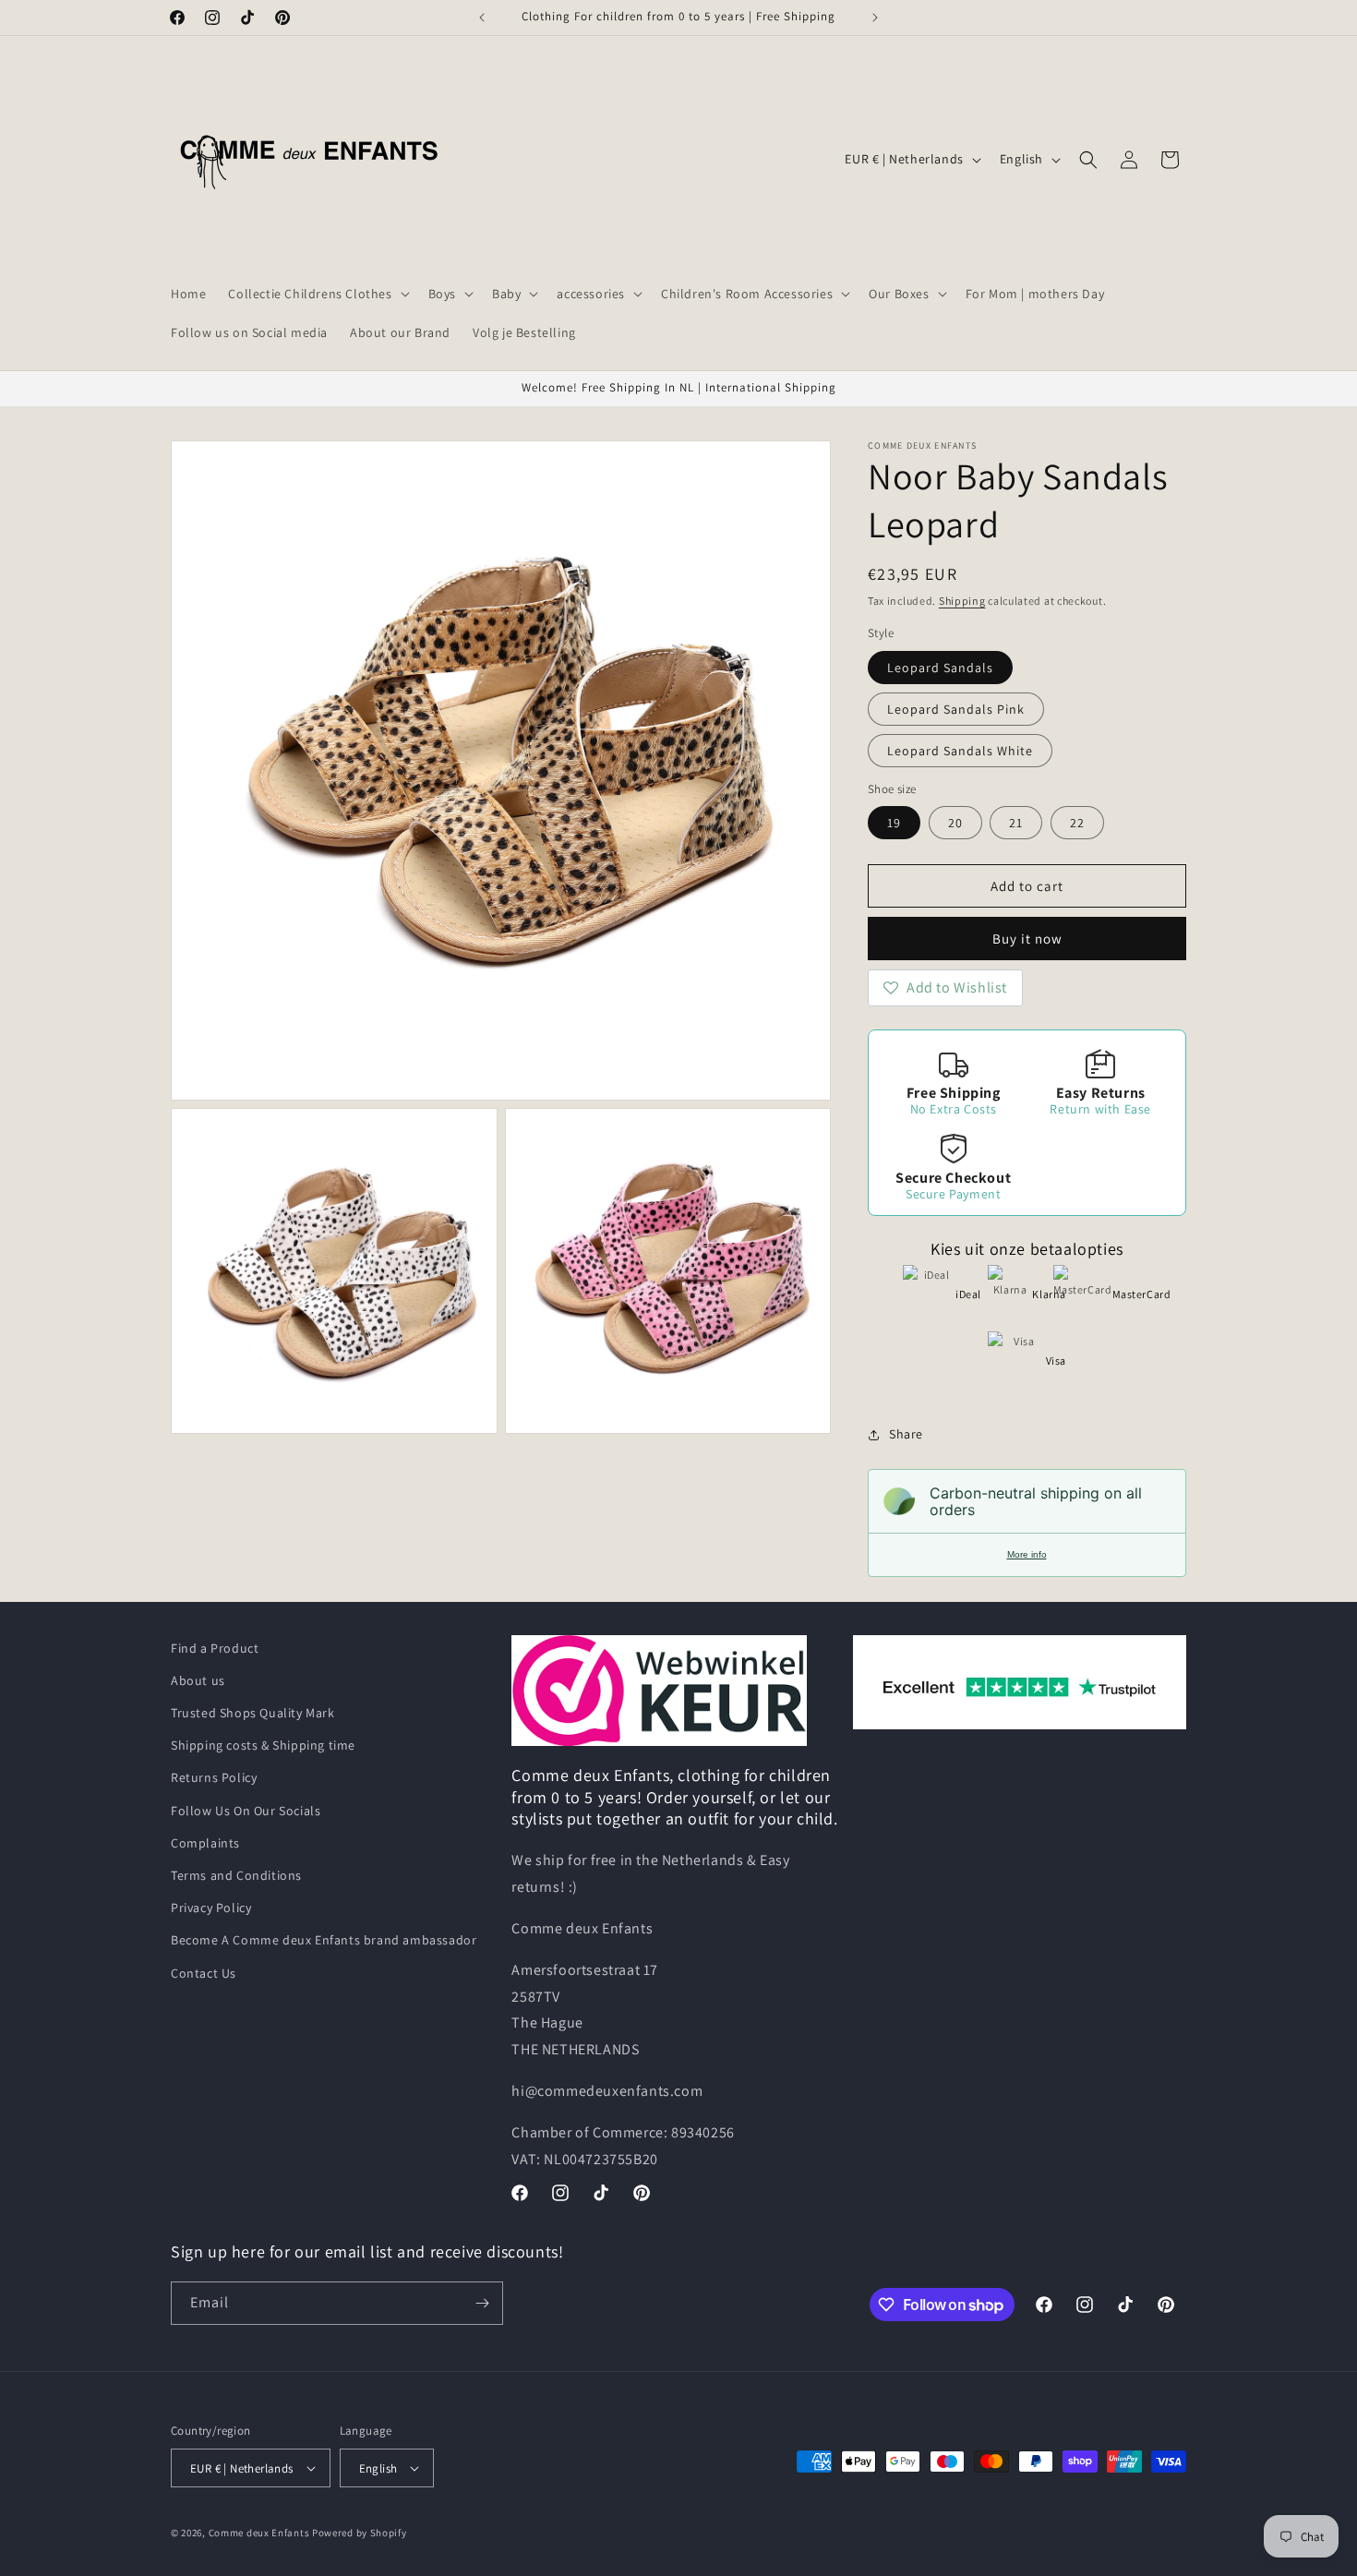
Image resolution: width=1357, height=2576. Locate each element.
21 (1016, 823)
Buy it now (1027, 939)
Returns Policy (214, 1777)
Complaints (205, 1843)
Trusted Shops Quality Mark (253, 1713)
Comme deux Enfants (259, 2533)
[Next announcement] (875, 18)
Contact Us (204, 1973)
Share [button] (906, 1434)
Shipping (962, 601)
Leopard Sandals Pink (956, 709)
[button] (317, 294)
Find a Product (215, 1648)
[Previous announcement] (482, 18)
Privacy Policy (211, 1908)
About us (198, 1680)
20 (955, 823)
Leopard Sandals (940, 668)
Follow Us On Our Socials (246, 1811)
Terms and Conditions (236, 1875)
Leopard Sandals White (960, 751)
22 (1077, 823)
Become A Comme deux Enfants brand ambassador (324, 1940)
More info (1027, 1554)
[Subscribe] (482, 2303)
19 (894, 823)
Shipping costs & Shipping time (263, 1745)
